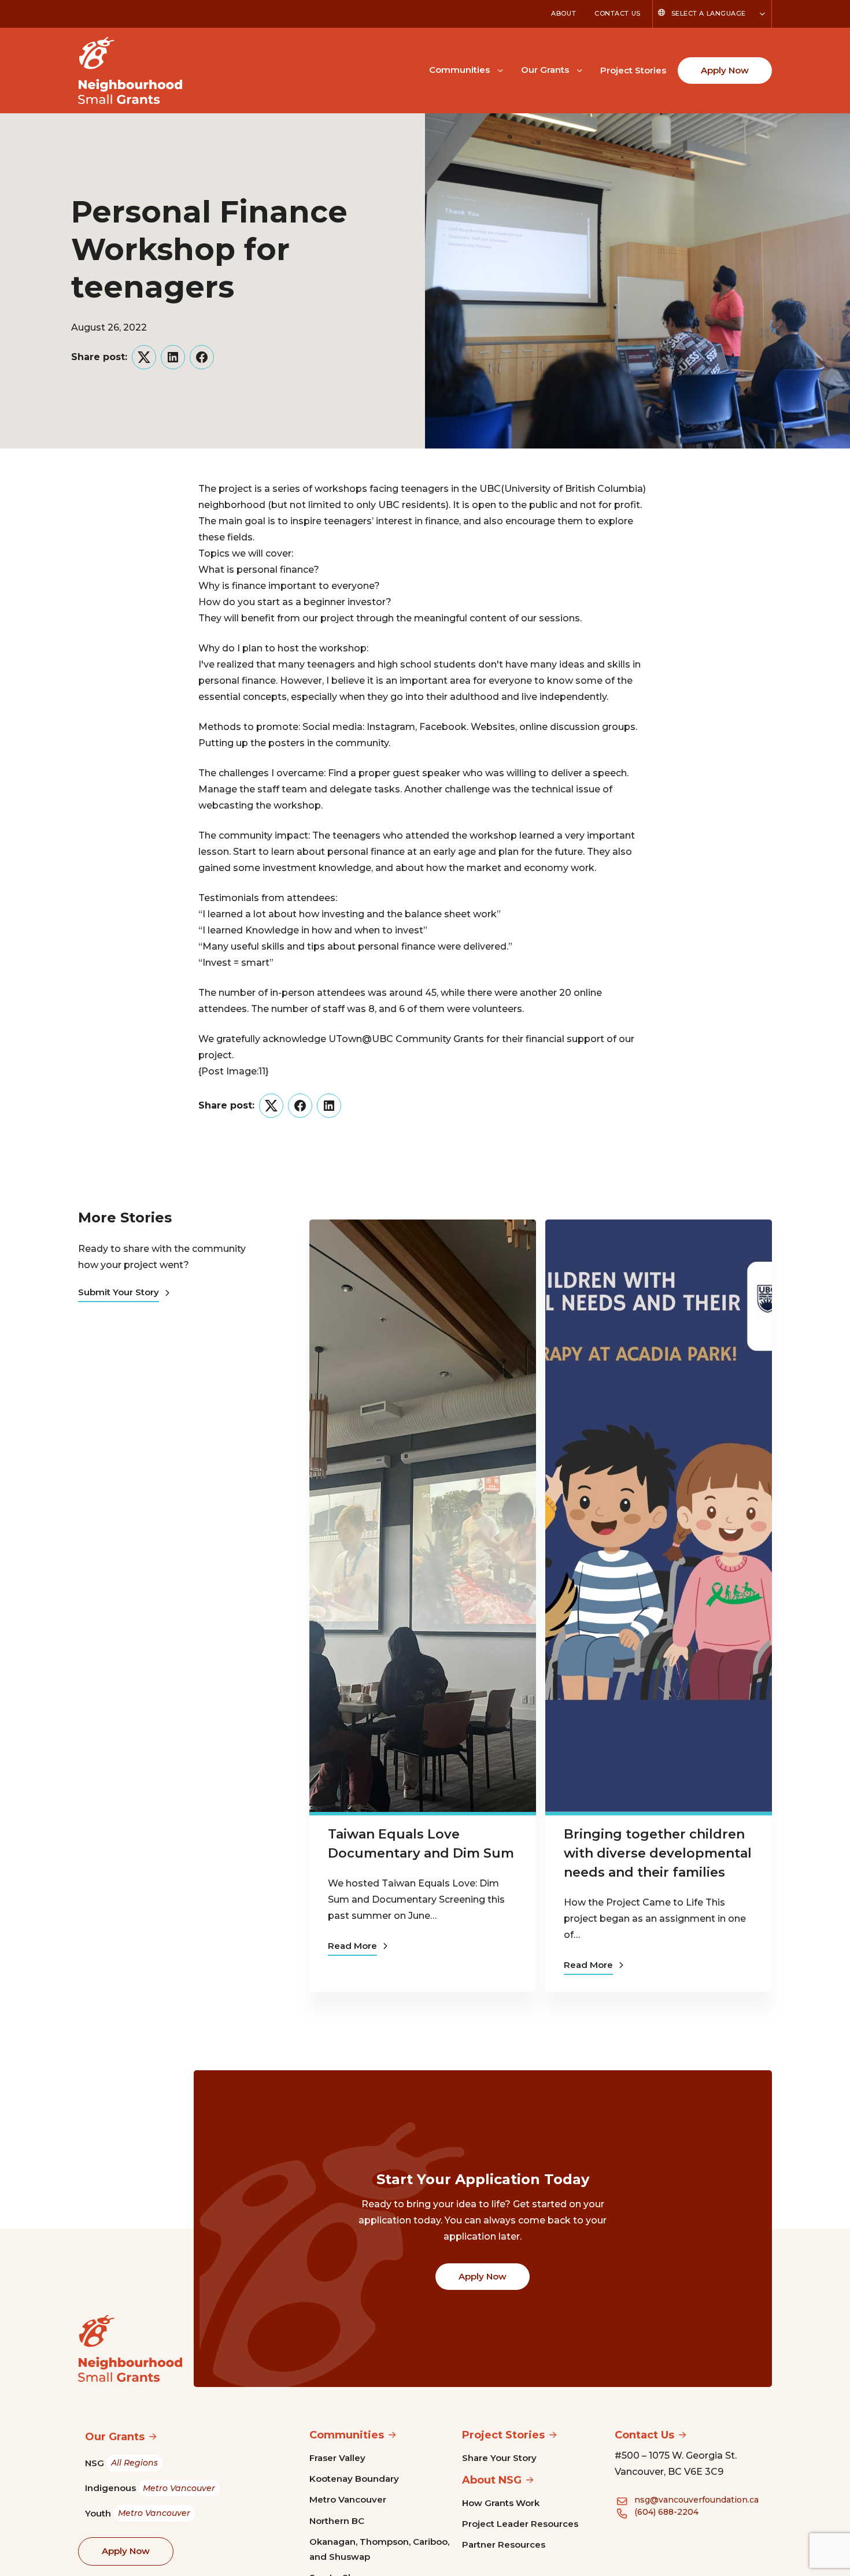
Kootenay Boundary (354, 2479)
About (563, 13)
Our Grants (545, 70)
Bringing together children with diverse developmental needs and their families (658, 1853)
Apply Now (725, 70)
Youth (138, 2513)
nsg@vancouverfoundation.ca (696, 2500)
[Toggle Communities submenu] (500, 69)
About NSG (492, 2480)
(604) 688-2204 (666, 2512)
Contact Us (618, 13)
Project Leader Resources (520, 2524)
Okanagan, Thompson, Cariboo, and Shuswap (379, 2549)
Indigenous (150, 2488)
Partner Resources (504, 2545)
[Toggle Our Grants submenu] (579, 69)
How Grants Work (501, 2503)
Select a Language (709, 13)
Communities (459, 70)
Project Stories (633, 70)
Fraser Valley (337, 2458)
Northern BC (337, 2521)
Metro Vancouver (348, 2499)
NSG (121, 2463)
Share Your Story (499, 2458)
